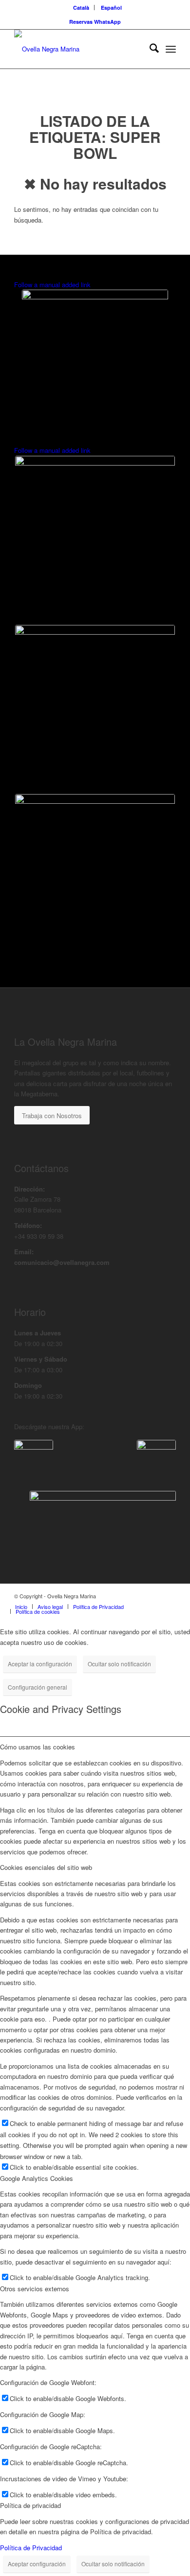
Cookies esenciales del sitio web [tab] (46, 1867)
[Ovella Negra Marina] (79, 49)
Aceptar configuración (37, 2564)
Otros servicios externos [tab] (35, 2289)
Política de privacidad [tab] (30, 2505)
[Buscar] (149, 49)
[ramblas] (95, 363)
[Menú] (171, 49)
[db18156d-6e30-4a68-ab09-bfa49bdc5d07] (156, 1459)
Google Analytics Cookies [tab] (37, 2178)
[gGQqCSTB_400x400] (34, 1459)
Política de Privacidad (31, 2548)
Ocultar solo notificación (119, 1664)
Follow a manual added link (52, 285)
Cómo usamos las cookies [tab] (38, 1747)
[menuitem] (81, 8)
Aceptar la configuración (40, 1664)
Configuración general (38, 1687)
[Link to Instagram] (169, 1596)
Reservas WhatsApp (95, 22)
